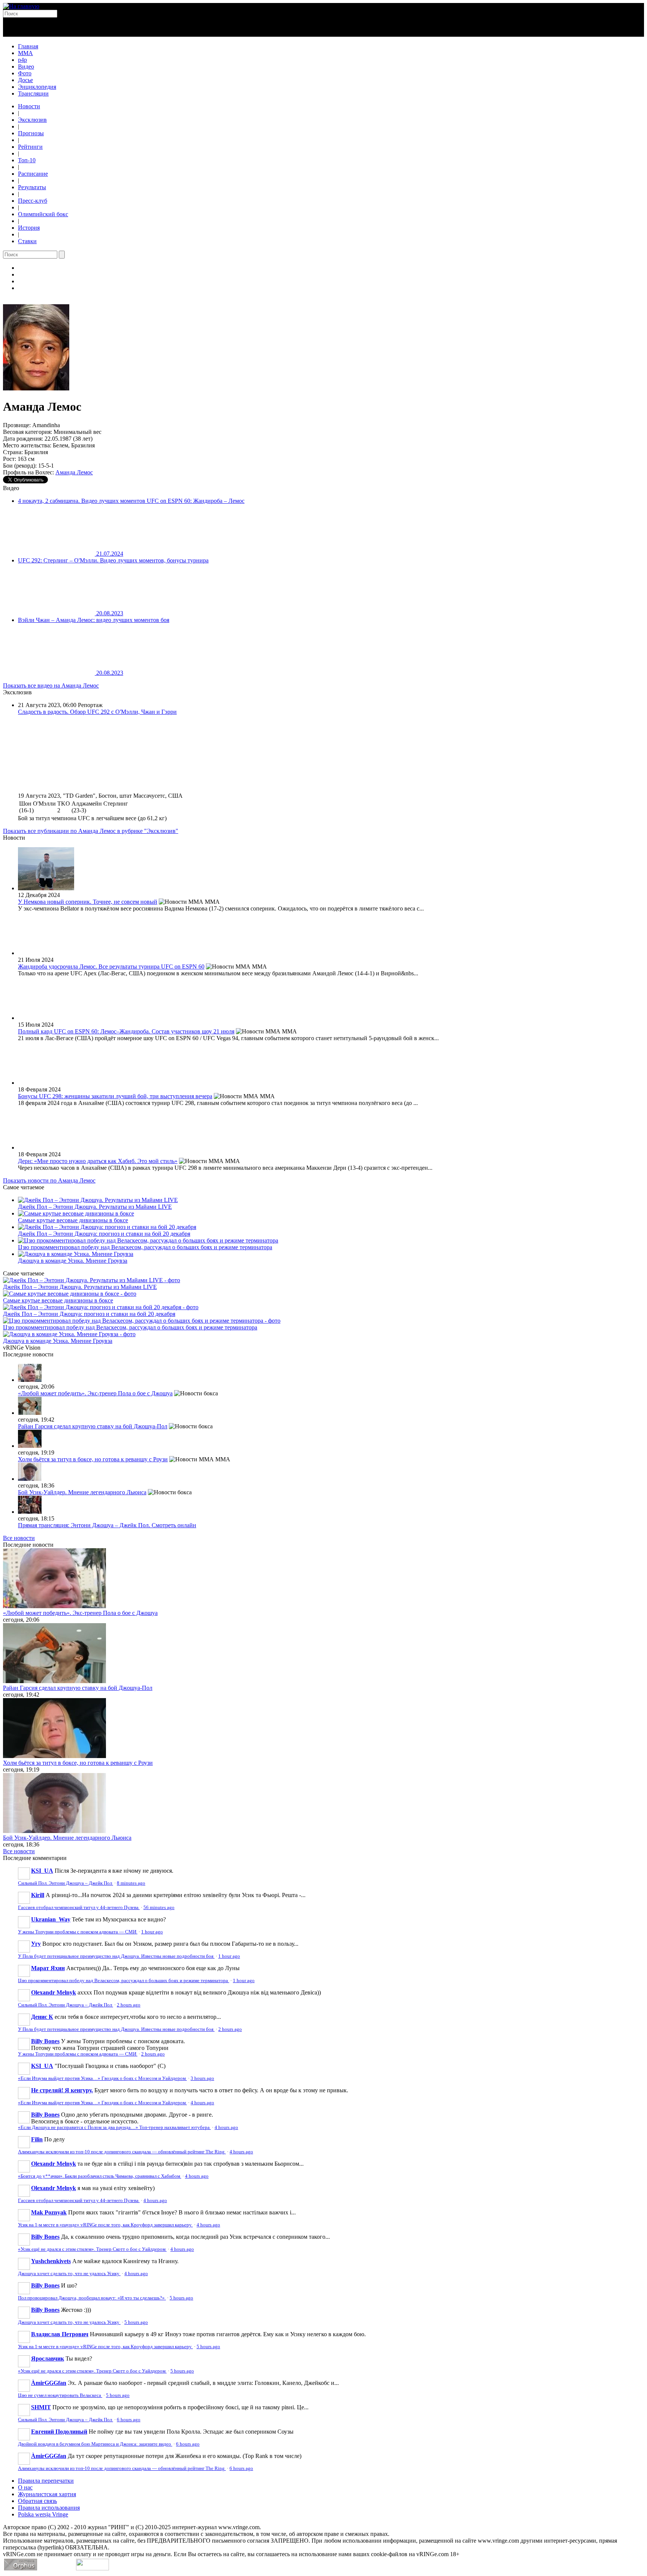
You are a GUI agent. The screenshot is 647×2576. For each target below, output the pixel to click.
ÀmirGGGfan (49, 2383)
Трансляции (33, 93)
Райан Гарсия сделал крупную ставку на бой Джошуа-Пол (93, 1426)
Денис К (42, 2017)
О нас (25, 2487)
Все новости (19, 1538)
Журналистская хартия (47, 2494)
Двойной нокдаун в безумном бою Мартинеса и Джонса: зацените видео (95, 2444)
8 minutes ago (131, 1883)
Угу (36, 1944)
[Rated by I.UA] (92, 2568)
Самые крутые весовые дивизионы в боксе (73, 1220)
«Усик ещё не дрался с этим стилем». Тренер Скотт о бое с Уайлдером (92, 2249)
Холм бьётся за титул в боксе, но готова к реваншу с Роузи (93, 1459)
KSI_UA (42, 1871)
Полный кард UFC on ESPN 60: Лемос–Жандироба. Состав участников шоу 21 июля (126, 1031)
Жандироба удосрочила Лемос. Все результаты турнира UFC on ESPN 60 (111, 967)
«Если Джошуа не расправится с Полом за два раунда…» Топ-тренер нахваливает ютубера (114, 2127)
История (29, 228)
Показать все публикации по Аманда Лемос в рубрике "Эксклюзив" (91, 831)
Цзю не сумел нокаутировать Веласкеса (60, 2395)
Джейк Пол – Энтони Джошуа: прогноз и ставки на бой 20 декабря (104, 1234)
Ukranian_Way (51, 1919)
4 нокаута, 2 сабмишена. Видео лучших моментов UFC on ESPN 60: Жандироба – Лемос (131, 501)
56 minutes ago (159, 1908)
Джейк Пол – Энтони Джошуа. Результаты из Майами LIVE (95, 1207)
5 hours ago (181, 2298)
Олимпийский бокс (43, 214)
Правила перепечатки (46, 2481)
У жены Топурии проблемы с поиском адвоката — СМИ (78, 1932)
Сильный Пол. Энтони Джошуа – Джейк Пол (66, 1883)
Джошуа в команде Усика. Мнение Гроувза (73, 1261)
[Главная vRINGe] (21, 6)
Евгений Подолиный (59, 2432)
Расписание (33, 174)
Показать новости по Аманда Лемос (49, 1180)
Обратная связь (37, 2501)
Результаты (32, 187)
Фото (25, 73)
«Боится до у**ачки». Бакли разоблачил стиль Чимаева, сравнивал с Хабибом (100, 2176)
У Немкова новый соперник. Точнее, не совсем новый (88, 902)
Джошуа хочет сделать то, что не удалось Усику (69, 2274)
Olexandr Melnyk (54, 1992)
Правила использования (49, 2508)
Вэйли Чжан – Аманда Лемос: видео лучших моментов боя (94, 620)
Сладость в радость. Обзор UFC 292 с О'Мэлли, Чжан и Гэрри (97, 712)
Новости (29, 106)
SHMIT (41, 2407)
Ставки (27, 241)
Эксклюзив (32, 120)
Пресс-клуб (33, 201)
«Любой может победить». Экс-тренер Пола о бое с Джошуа (95, 1393)
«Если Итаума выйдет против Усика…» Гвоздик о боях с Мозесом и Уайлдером (102, 2078)
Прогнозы (31, 133)
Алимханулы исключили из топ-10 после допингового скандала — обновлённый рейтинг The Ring (122, 2152)
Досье (25, 80)
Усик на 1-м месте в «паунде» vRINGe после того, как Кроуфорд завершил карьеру (105, 2225)
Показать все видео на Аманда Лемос (51, 685)
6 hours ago (129, 2420)
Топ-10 (27, 160)
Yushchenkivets (51, 2261)
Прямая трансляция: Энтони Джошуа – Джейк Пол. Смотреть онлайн (107, 1525)
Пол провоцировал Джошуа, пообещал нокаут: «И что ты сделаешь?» (92, 2298)
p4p (22, 60)
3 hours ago (202, 2078)
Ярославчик (48, 2358)
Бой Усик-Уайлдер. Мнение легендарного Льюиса (82, 1492)
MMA (25, 53)
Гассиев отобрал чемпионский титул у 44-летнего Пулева (79, 1908)
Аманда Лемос (74, 472)
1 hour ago (152, 1932)
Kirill (38, 1895)
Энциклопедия (37, 87)
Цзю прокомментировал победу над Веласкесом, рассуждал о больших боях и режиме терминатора (145, 1247)
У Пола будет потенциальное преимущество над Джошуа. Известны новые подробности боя (116, 1956)
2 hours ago (129, 2005)
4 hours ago (202, 2103)
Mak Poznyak (49, 2212)
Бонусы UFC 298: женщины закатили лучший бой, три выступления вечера (115, 1096)
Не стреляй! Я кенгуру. (62, 2090)
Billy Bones (45, 2041)
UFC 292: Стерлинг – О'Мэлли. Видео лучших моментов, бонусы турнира (113, 560)
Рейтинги (30, 147)
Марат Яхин (48, 1968)
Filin (37, 2139)
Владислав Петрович (60, 2334)
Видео (26, 67)
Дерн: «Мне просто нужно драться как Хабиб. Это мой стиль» (98, 1161)
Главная (28, 46)
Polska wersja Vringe (43, 2514)
